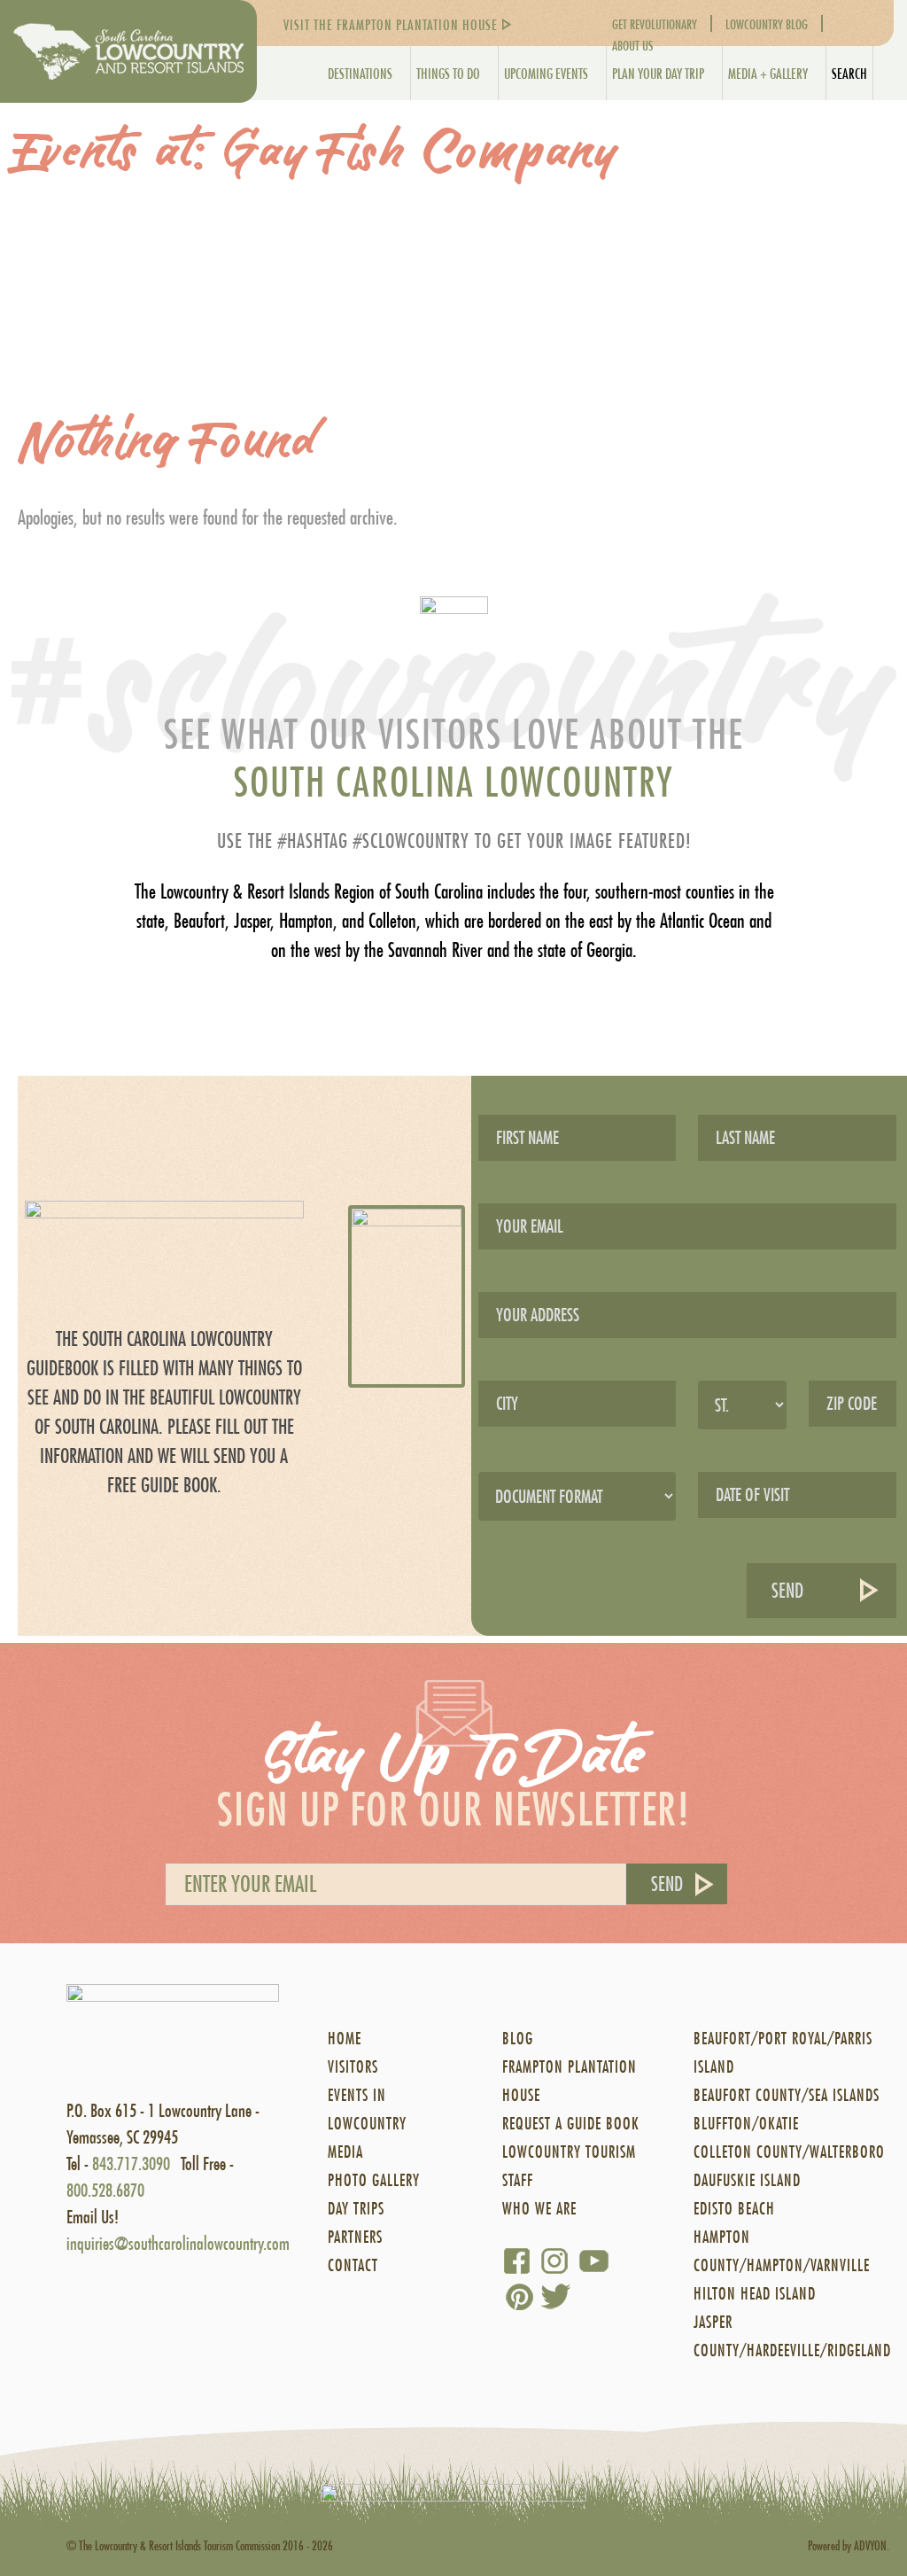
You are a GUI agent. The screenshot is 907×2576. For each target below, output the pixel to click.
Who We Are (539, 2209)
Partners (355, 2237)
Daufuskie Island (747, 2180)
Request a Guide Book (571, 2124)
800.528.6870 (105, 2190)
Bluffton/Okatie (746, 2124)
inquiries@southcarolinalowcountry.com (178, 2243)
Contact (353, 2265)
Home (345, 2039)
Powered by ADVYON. (849, 2545)
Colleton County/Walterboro (789, 2152)
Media (345, 2152)
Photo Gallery (374, 2180)
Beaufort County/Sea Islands (787, 2095)
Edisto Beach (734, 2209)
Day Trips (356, 2209)
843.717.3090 (131, 2164)
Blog (518, 2039)
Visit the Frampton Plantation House (391, 24)
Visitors (353, 2067)
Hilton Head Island (755, 2294)
